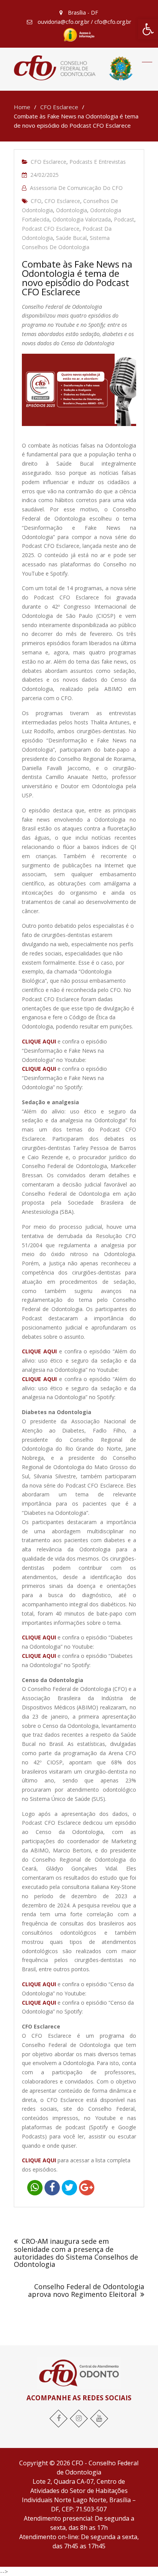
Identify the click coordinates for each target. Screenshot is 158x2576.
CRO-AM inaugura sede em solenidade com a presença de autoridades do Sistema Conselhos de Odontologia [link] (76, 2253)
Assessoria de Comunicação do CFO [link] (76, 188)
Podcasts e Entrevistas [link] (98, 162)
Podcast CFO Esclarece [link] (51, 229)
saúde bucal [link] (71, 238)
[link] (148, 29)
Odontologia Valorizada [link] (82, 219)
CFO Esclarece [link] (49, 162)
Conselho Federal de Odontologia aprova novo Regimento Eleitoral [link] (86, 2290)
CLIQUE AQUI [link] (39, 1656)
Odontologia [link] (72, 210)
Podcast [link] (124, 219)
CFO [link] (36, 201)
